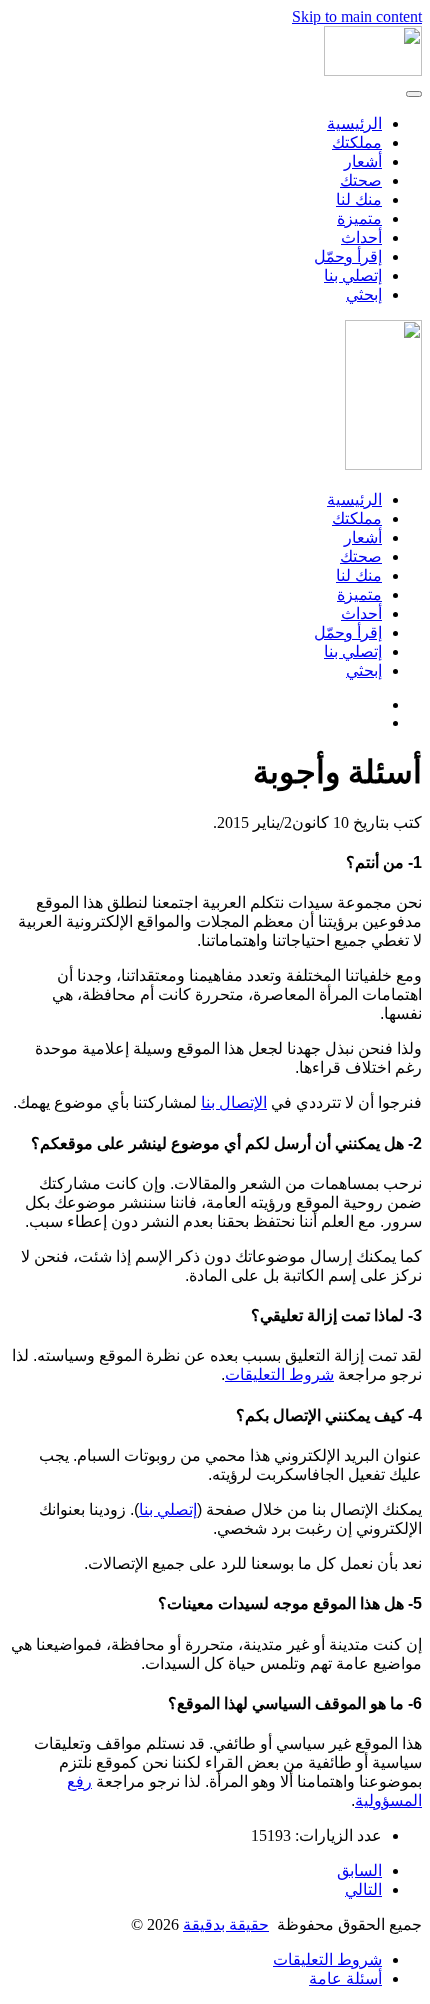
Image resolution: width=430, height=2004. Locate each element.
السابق (359, 1870)
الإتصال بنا (234, 1102)
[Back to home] (373, 70)
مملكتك (357, 142)
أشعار (363, 161)
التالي (363, 1889)
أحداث (361, 237)
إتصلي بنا (353, 275)
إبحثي (364, 294)
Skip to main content (357, 16)
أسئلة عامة (345, 1978)
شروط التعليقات (279, 1374)
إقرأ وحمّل (348, 256)
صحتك (361, 180)
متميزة (359, 218)
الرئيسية (354, 123)
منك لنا (359, 199)
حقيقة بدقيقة (226, 1924)
